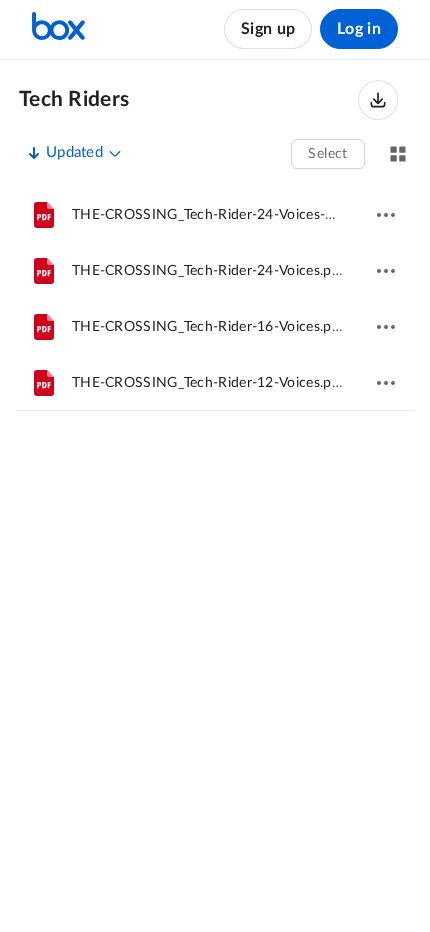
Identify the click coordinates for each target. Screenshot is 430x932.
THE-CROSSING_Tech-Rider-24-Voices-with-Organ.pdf (247, 215)
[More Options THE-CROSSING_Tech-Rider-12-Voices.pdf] (386, 383)
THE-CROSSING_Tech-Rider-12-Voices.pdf (208, 383)
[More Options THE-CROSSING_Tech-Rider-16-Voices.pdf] (386, 327)
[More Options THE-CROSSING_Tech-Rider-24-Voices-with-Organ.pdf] (386, 215)
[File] (44, 215)
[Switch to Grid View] (398, 154)
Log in (359, 29)
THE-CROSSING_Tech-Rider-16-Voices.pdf (208, 327)
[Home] (58, 29)
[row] (215, 215)
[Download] (378, 100)
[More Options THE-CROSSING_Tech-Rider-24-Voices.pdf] (386, 271)
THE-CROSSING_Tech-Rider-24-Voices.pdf (208, 271)
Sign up (268, 29)
